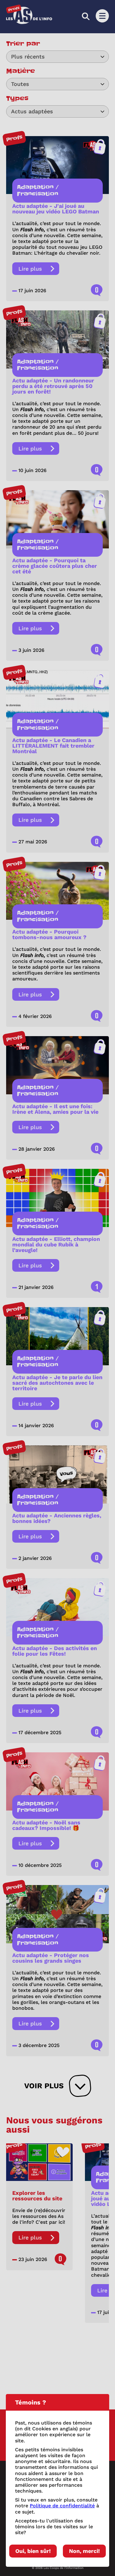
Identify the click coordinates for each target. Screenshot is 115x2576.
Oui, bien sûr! (33, 2551)
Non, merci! (84, 2551)
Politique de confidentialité (62, 2506)
